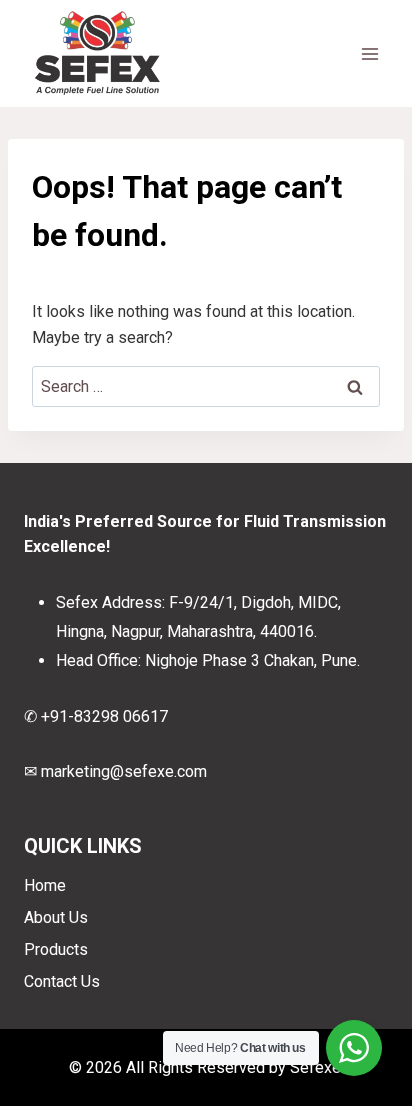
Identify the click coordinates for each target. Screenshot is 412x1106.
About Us (56, 917)
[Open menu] (369, 53)
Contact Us (62, 981)
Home (45, 885)
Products (56, 949)
